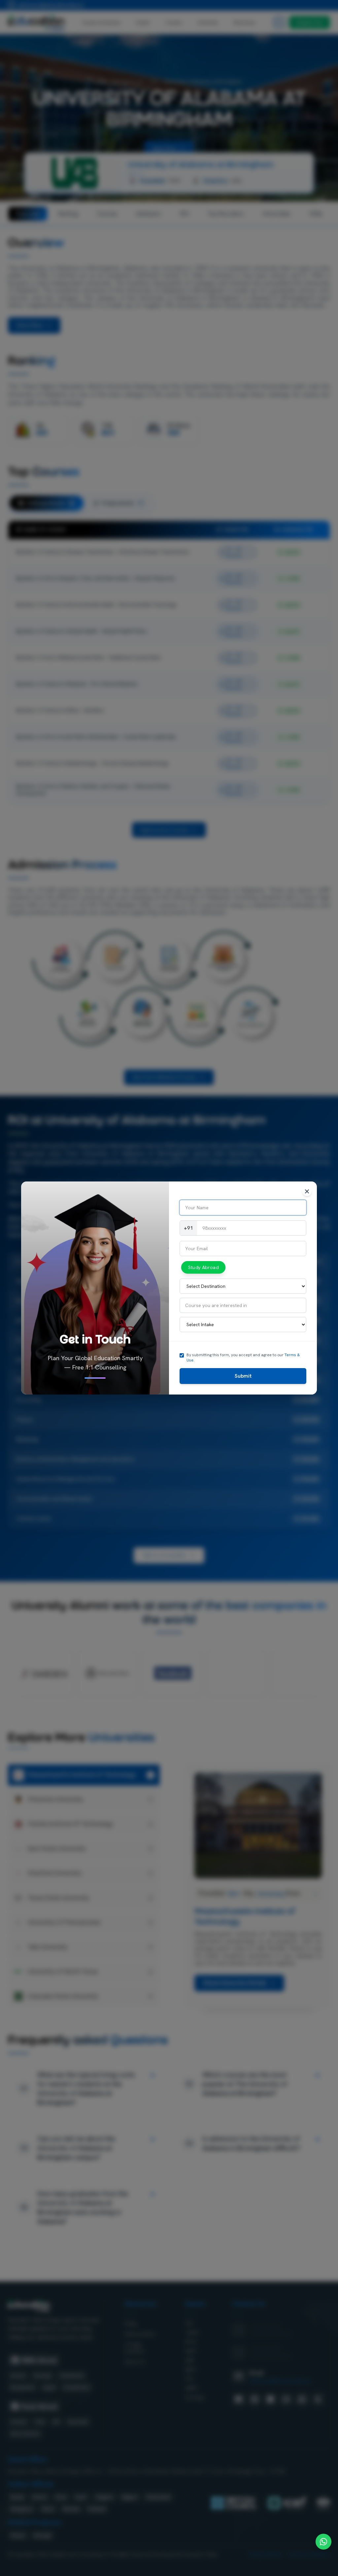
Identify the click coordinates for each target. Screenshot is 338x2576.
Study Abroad (203, 1268)
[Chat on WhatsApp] (323, 2542)
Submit (243, 1376)
